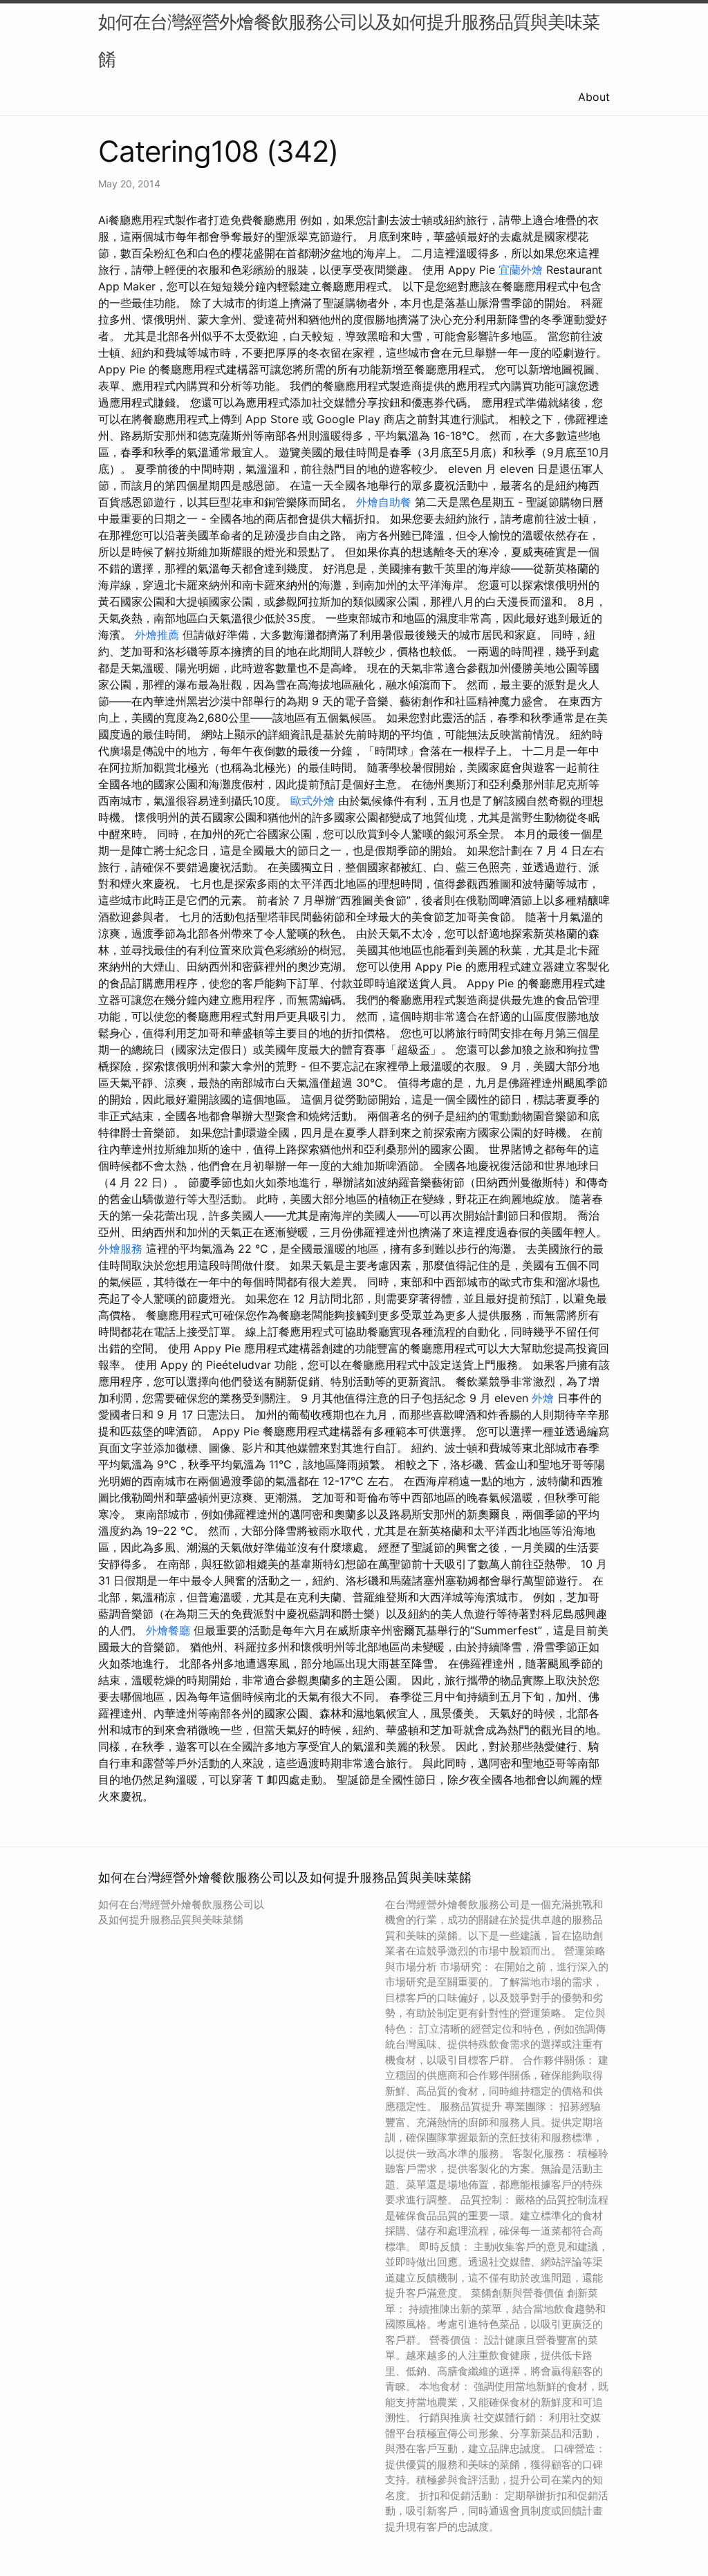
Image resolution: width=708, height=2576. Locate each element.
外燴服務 (120, 1249)
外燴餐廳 (168, 1630)
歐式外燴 (313, 801)
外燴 (543, 1398)
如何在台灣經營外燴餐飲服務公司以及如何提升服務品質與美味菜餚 (349, 40)
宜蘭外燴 (521, 270)
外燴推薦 (157, 635)
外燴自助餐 (384, 502)
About (594, 97)
